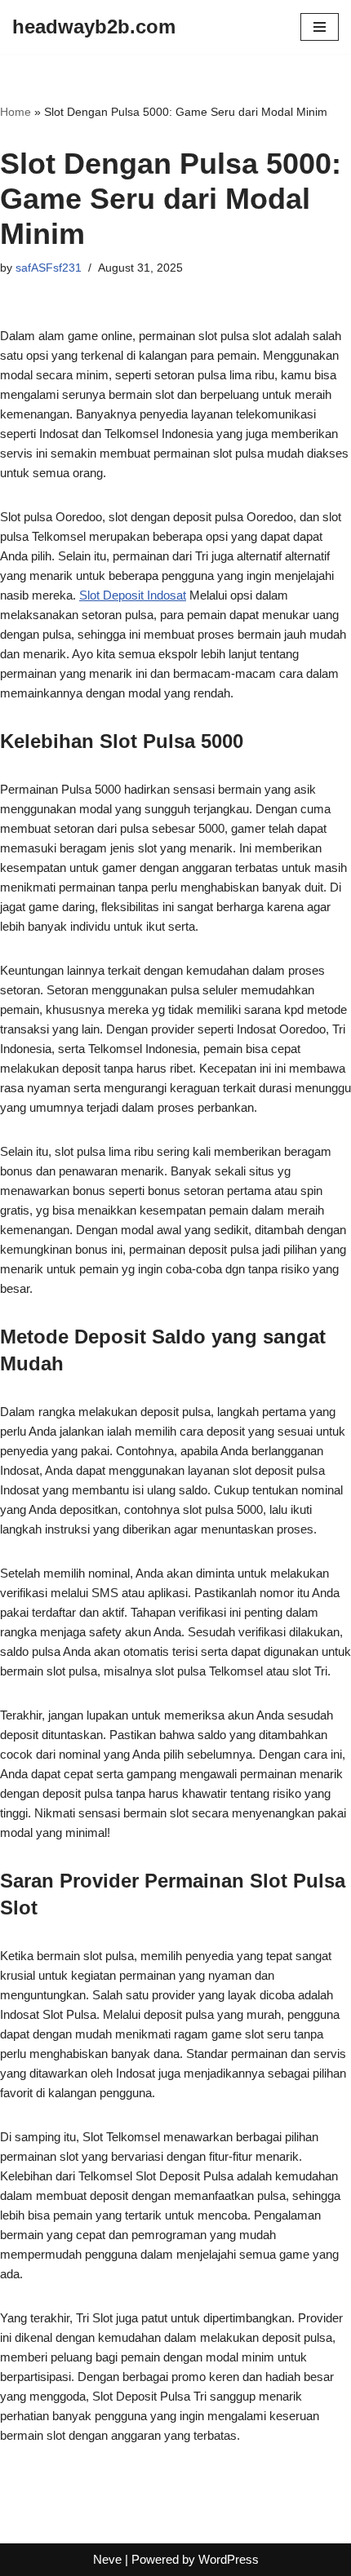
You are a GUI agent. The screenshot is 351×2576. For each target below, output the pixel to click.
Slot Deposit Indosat (133, 595)
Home (16, 112)
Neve (107, 2559)
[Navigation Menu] (320, 27)
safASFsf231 (49, 268)
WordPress (229, 2559)
